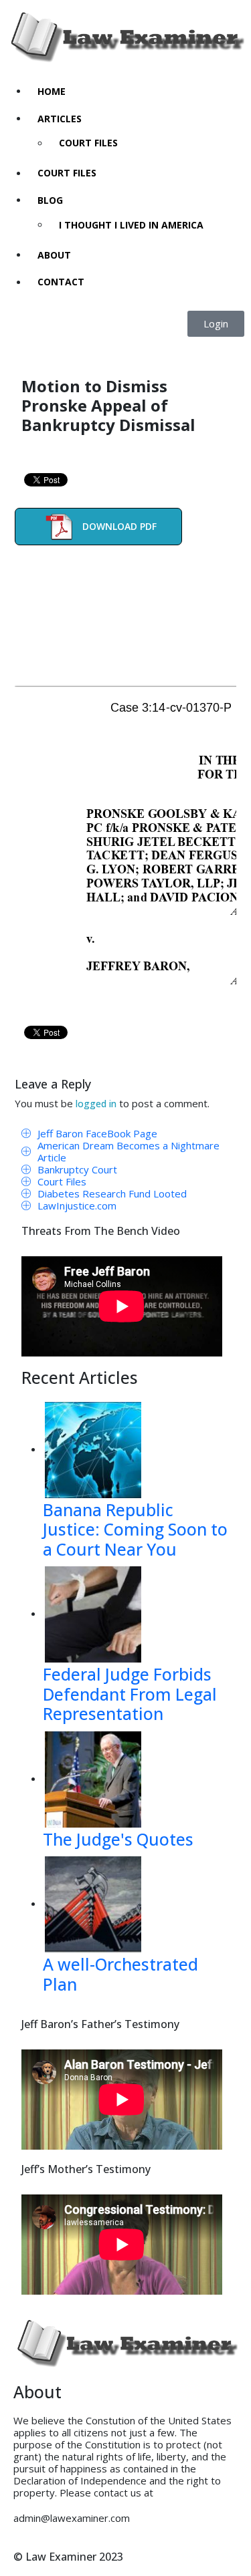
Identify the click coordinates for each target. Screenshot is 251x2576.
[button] (216, 324)
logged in (96, 1104)
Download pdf (119, 526)
